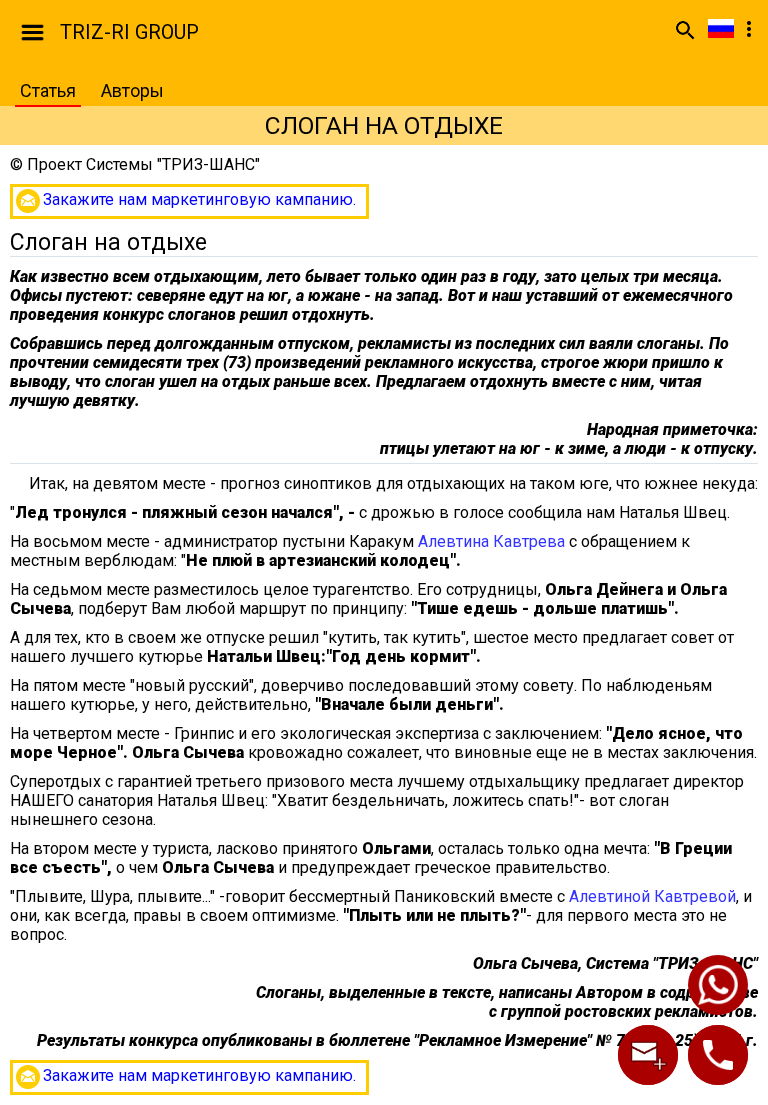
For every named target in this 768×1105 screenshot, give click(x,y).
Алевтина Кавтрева (491, 541)
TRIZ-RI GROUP (129, 32)
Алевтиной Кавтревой (652, 896)
